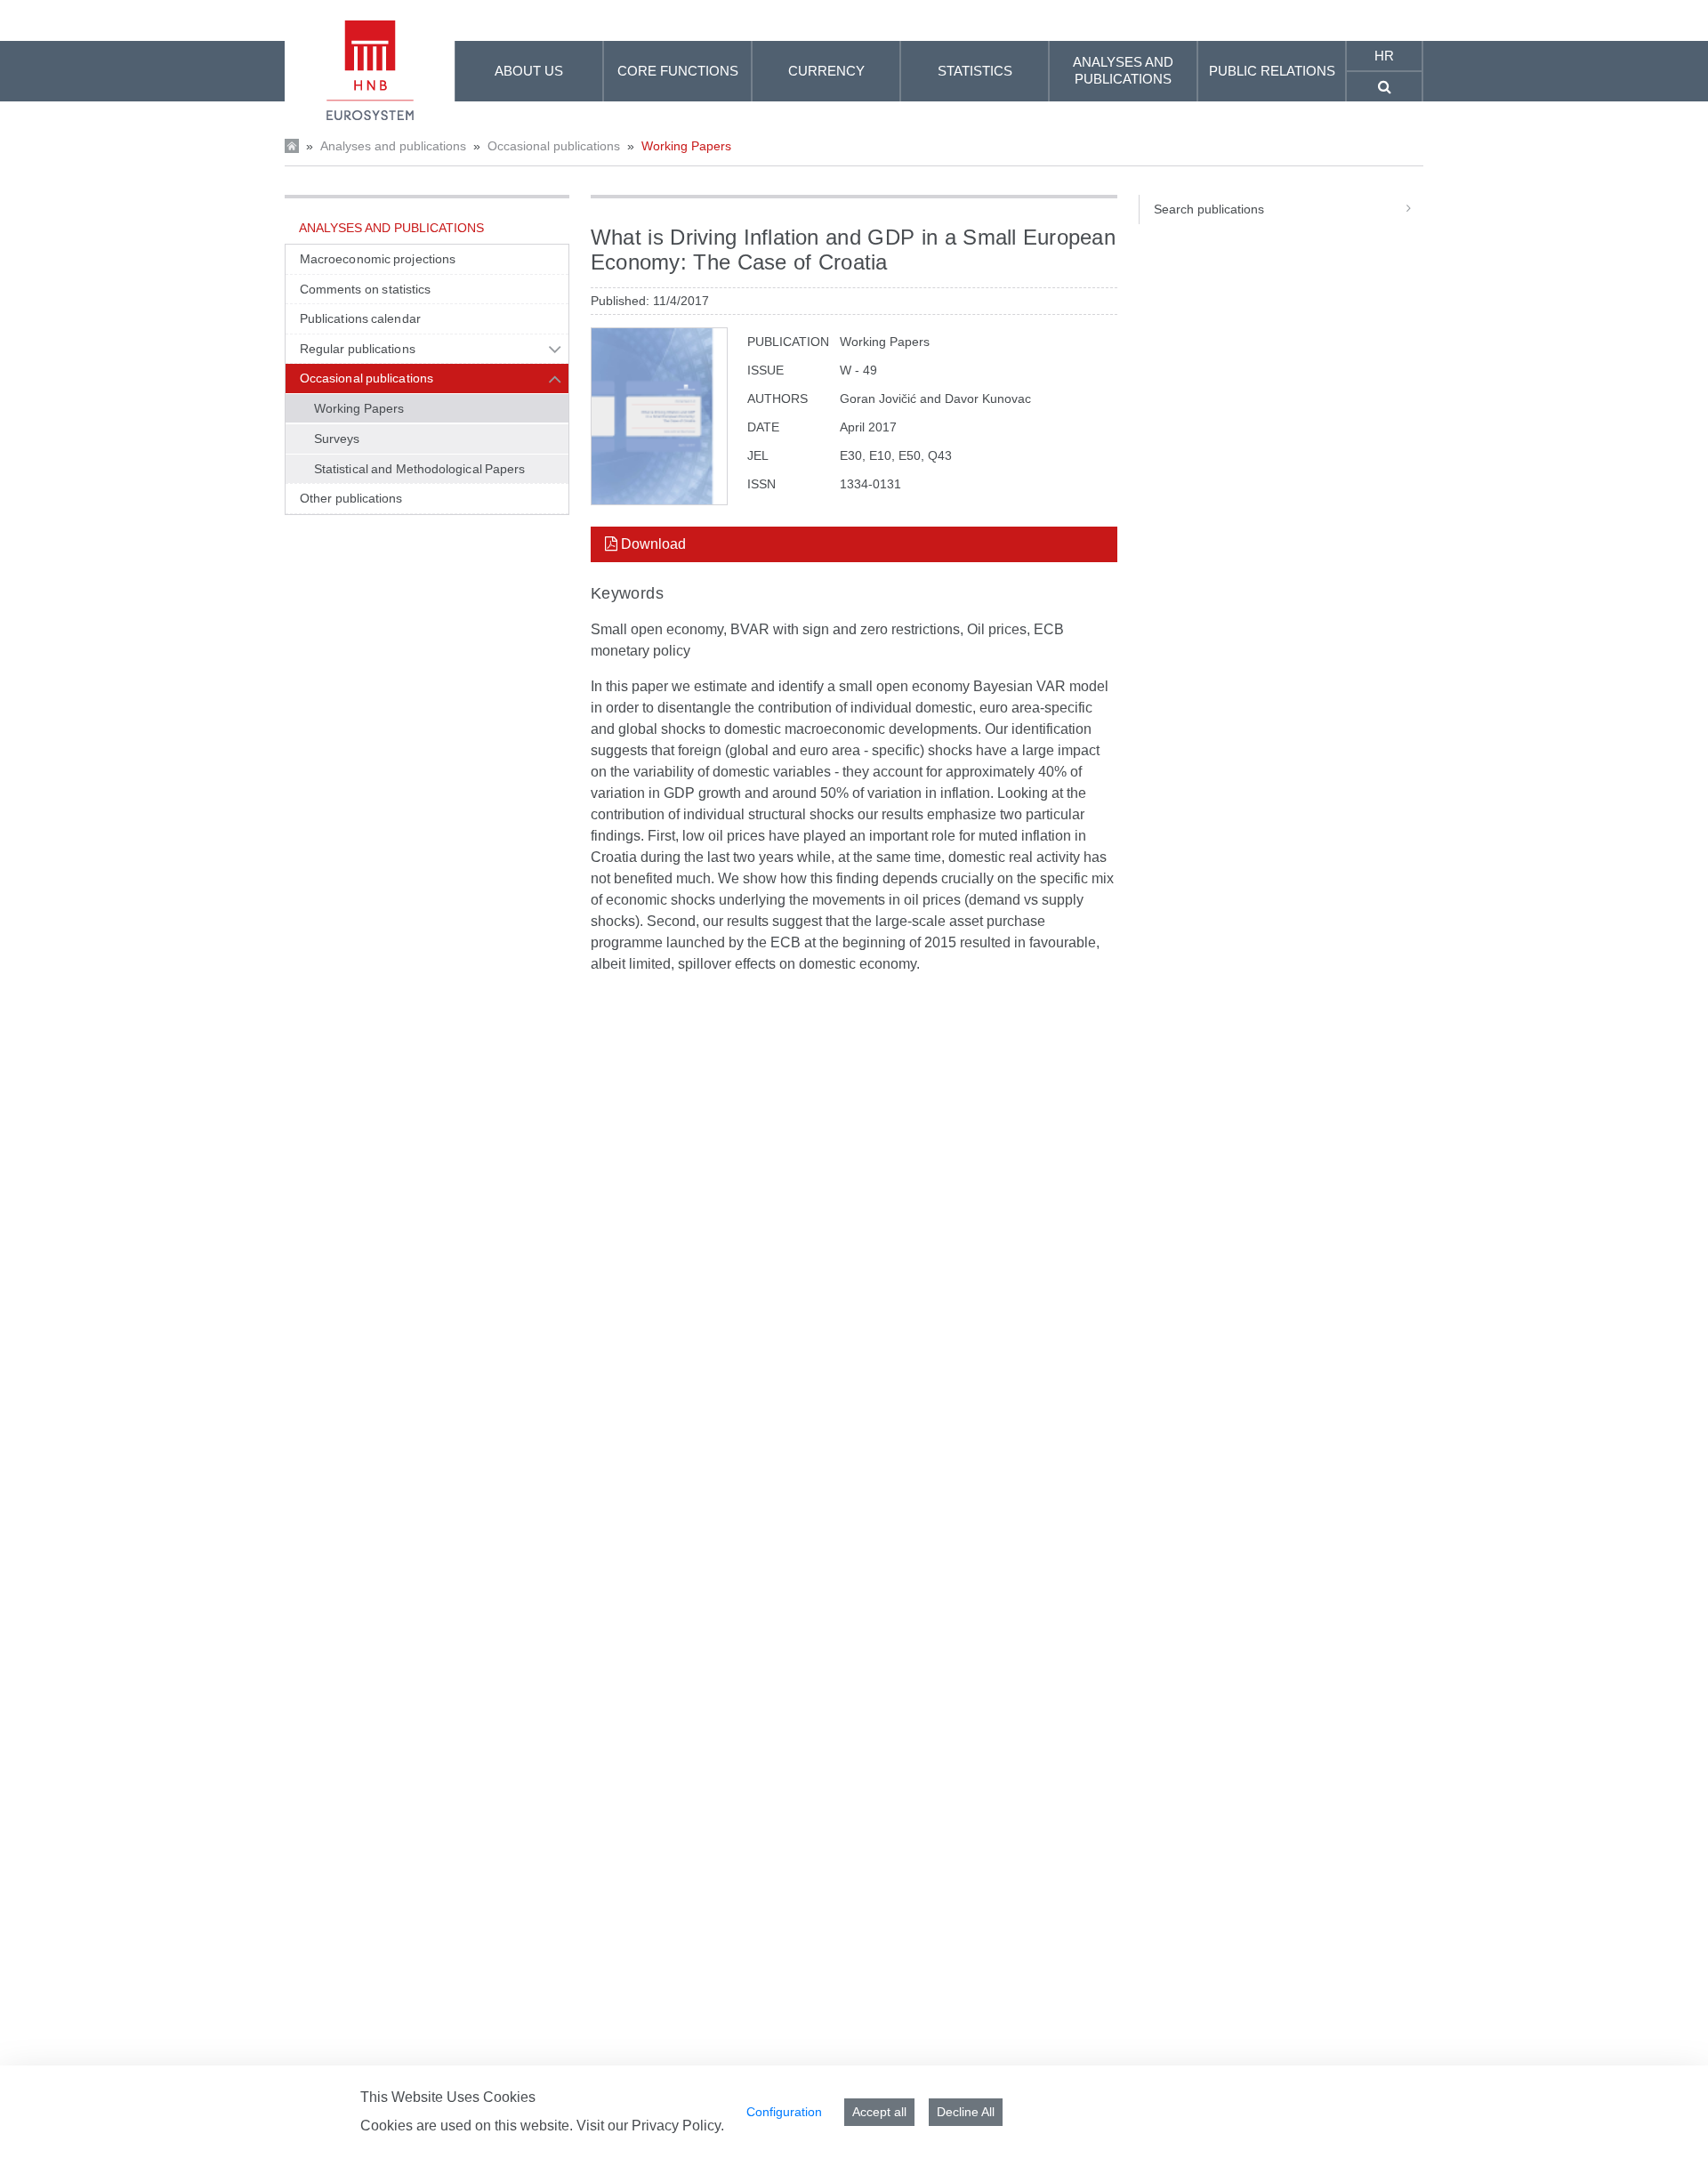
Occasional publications (554, 146)
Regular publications (358, 349)
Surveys (337, 439)
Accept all (879, 2112)
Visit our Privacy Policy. (650, 2126)
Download (652, 544)
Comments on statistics (365, 289)
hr (1384, 56)
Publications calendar (360, 318)
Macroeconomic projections (378, 259)
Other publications (351, 498)
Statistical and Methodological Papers (420, 469)
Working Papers (686, 146)
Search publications (1209, 209)
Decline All (966, 2112)
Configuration (784, 2112)
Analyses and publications (393, 146)
